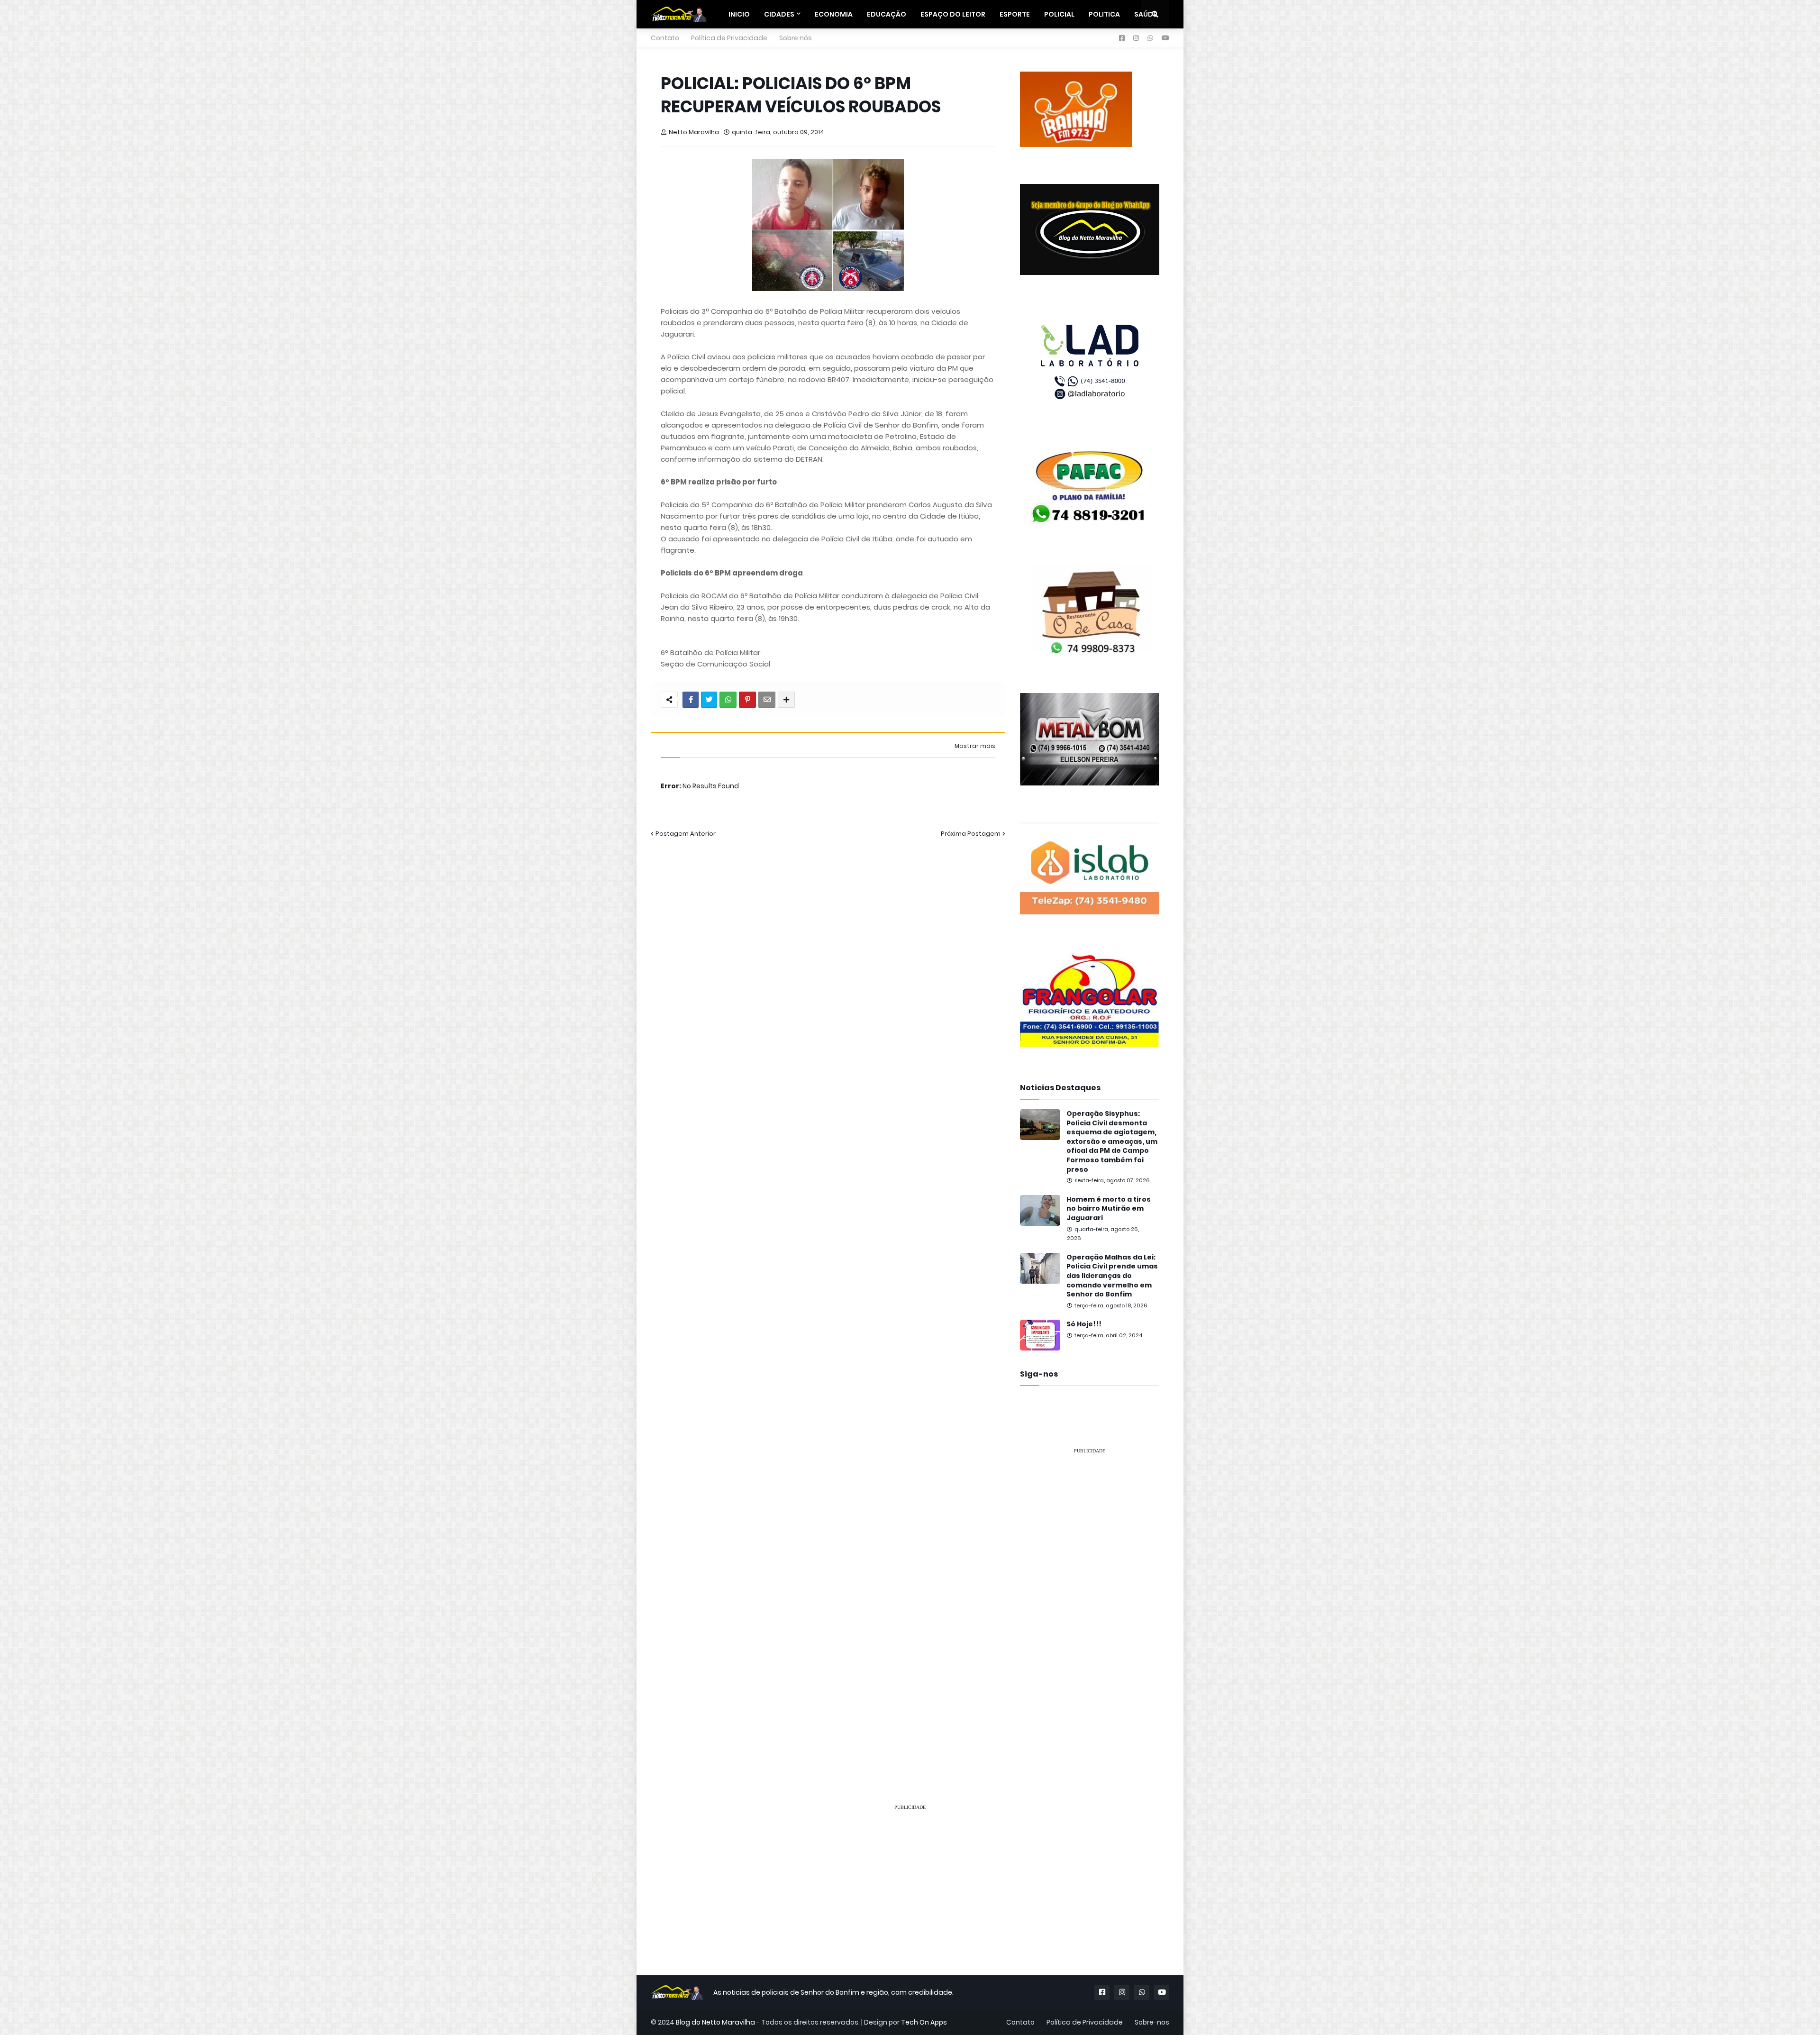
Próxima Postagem (971, 834)
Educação (887, 14)
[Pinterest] (747, 700)
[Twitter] (709, 700)
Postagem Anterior (686, 834)
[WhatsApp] (728, 700)
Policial (1059, 14)
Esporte (1015, 14)
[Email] (767, 700)
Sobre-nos (1152, 2022)
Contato (665, 38)
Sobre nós (796, 38)
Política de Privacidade (729, 38)
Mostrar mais (975, 746)
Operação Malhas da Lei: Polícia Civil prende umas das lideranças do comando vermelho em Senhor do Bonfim (1112, 1276)
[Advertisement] (1090, 1605)
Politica (1104, 14)
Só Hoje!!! (1084, 1324)
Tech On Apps (924, 2022)
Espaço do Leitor (953, 14)
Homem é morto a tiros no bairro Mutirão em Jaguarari (1109, 1209)
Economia (834, 14)
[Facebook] (691, 700)
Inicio (739, 14)
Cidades (779, 14)
